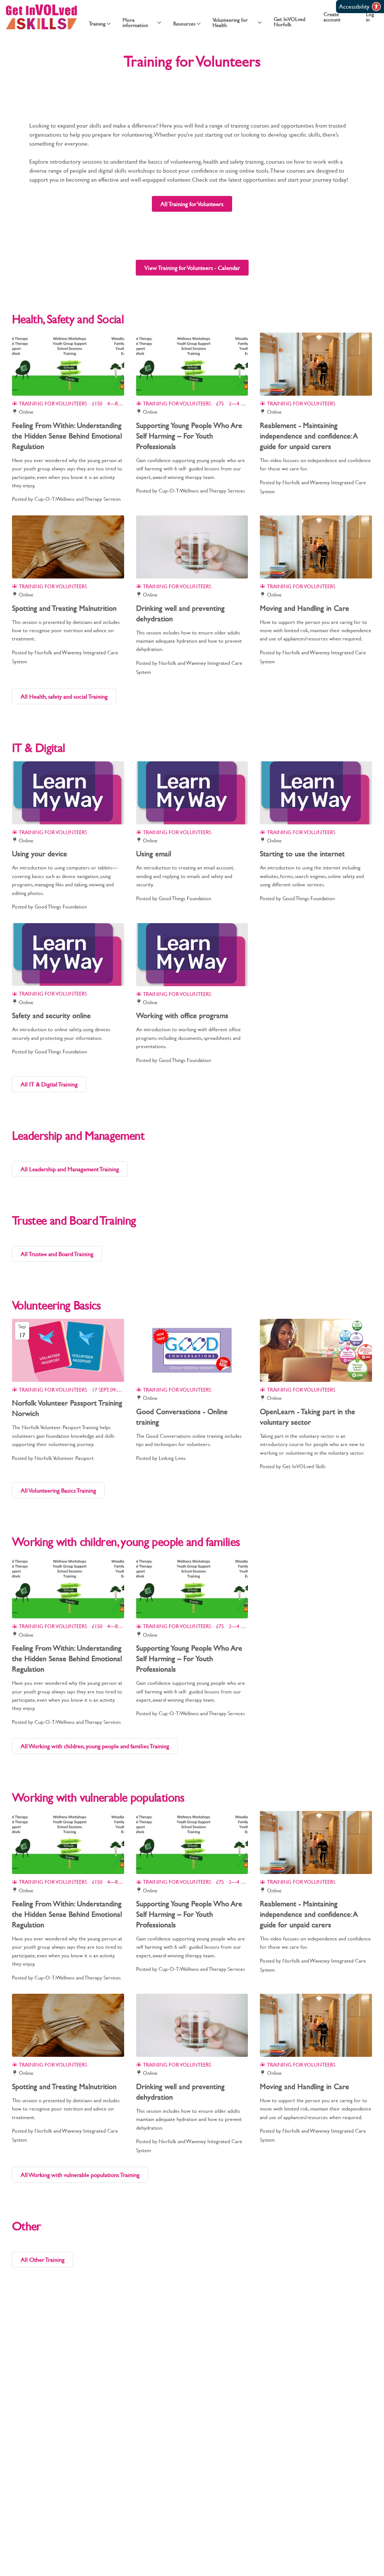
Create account (332, 17)
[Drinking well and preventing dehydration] (192, 547)
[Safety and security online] (68, 955)
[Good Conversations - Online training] (192, 1350)
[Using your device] (68, 793)
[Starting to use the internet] (316, 793)
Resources (184, 24)
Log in (370, 17)
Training (97, 24)
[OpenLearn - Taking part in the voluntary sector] (316, 1350)
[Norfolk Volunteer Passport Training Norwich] (68, 1350)
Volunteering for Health (230, 23)
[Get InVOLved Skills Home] (41, 17)
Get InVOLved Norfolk (289, 22)
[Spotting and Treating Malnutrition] (68, 547)
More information (135, 23)
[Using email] (192, 793)
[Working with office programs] (192, 955)
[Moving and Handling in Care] (316, 547)
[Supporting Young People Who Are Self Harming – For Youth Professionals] (192, 364)
